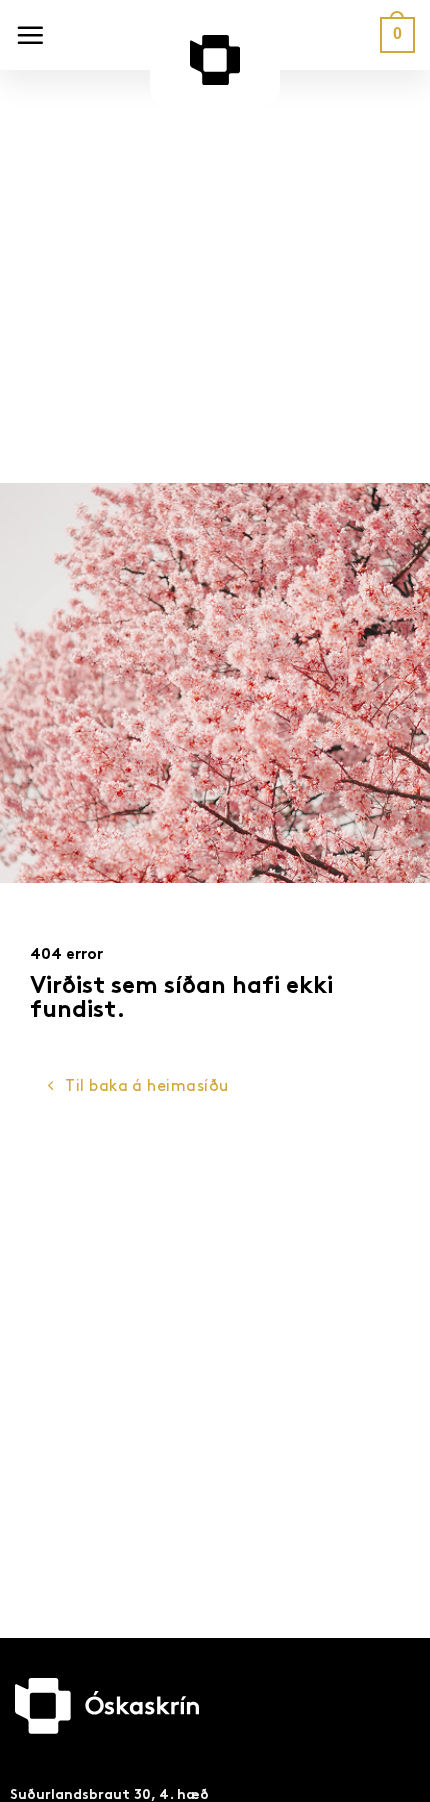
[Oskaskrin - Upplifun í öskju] (215, 70)
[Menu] (30, 35)
